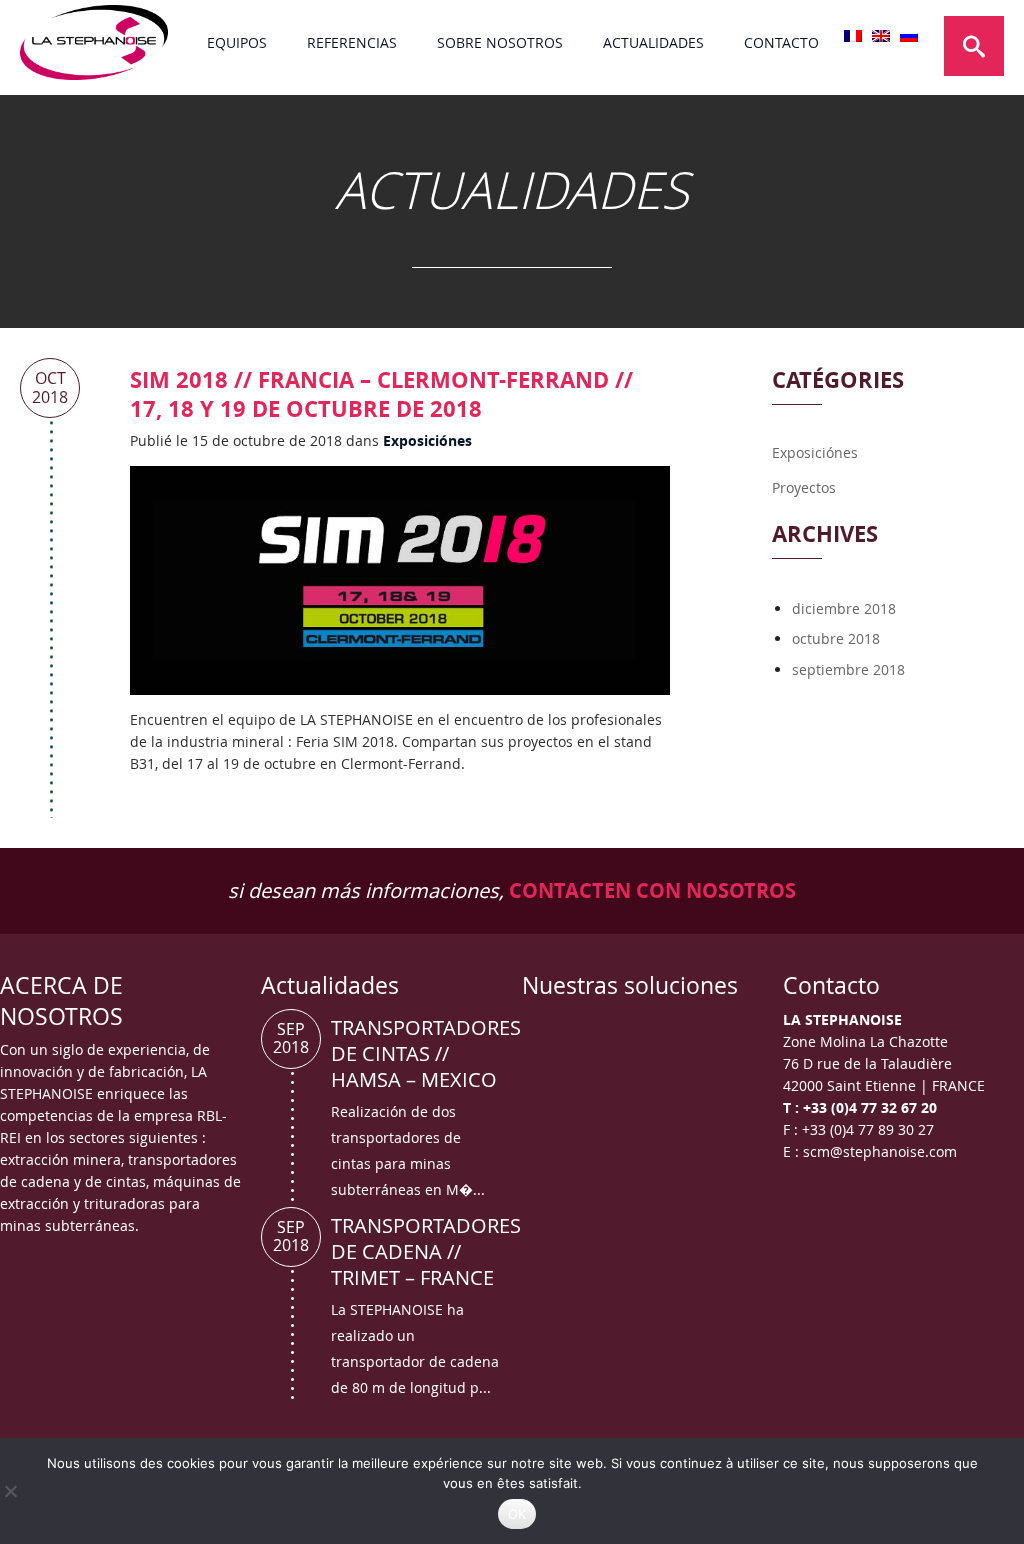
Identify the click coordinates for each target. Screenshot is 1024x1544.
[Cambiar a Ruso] (909, 36)
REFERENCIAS (352, 42)
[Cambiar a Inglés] (881, 36)
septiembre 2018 (848, 669)
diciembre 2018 (844, 608)
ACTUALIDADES (653, 42)
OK (517, 1514)
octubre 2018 (836, 638)
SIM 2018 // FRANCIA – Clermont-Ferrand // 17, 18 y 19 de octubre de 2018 (381, 394)
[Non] (10, 1491)
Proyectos (804, 487)
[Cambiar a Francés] (853, 36)
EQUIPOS (237, 42)
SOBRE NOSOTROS (500, 42)
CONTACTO (781, 42)
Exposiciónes (427, 440)
